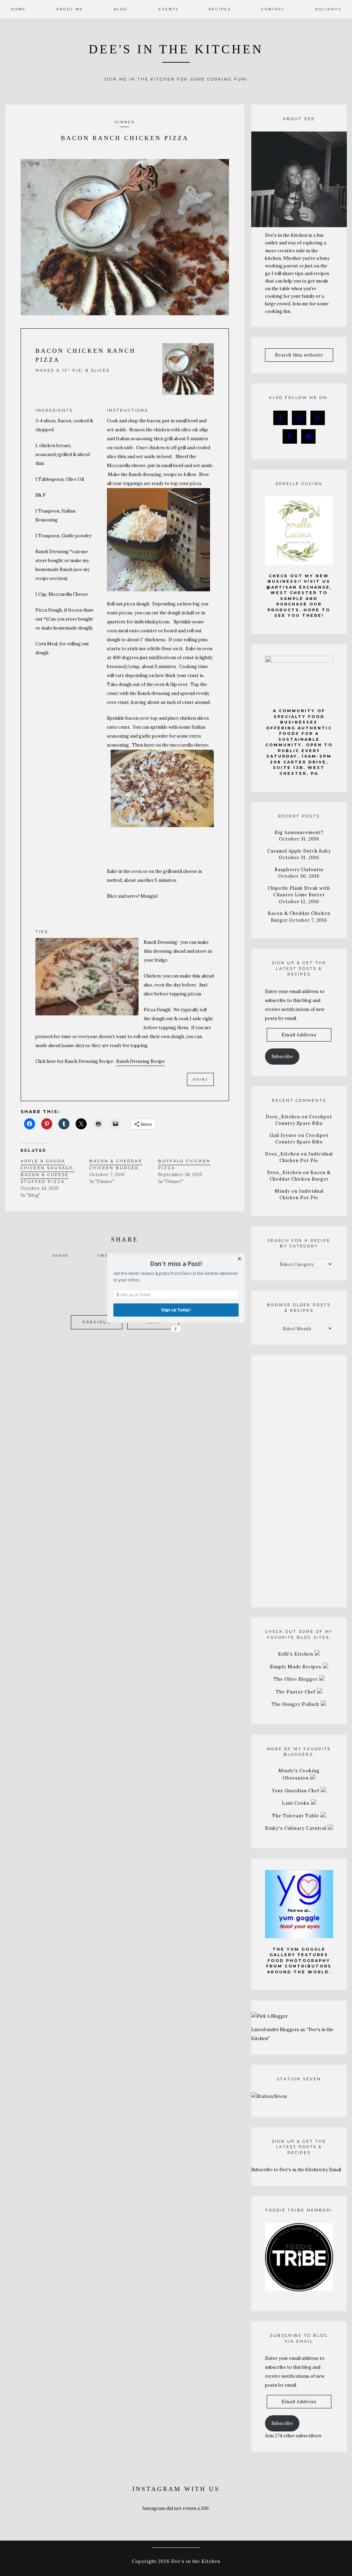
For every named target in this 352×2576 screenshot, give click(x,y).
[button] (176, 1264)
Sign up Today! (176, 1310)
